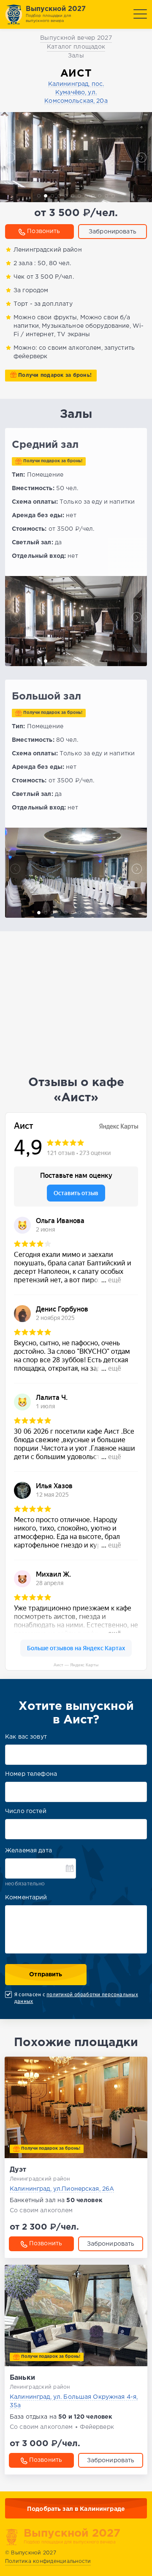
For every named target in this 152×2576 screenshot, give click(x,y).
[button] (10, 157)
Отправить (46, 1975)
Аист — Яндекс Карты (76, 1665)
